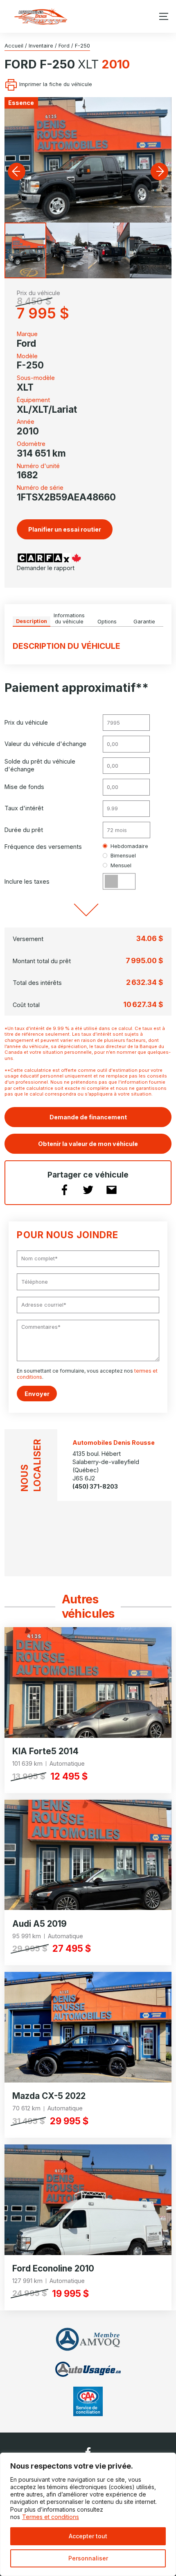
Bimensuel (123, 856)
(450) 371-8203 (95, 1486)
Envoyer (37, 1394)
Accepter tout (88, 2536)
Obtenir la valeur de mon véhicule (88, 1144)
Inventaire (41, 46)
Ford (64, 46)
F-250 (82, 46)
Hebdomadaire (129, 846)
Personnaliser (88, 2558)
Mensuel (121, 865)
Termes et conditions (51, 2517)
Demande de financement (88, 1117)
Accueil (14, 46)
